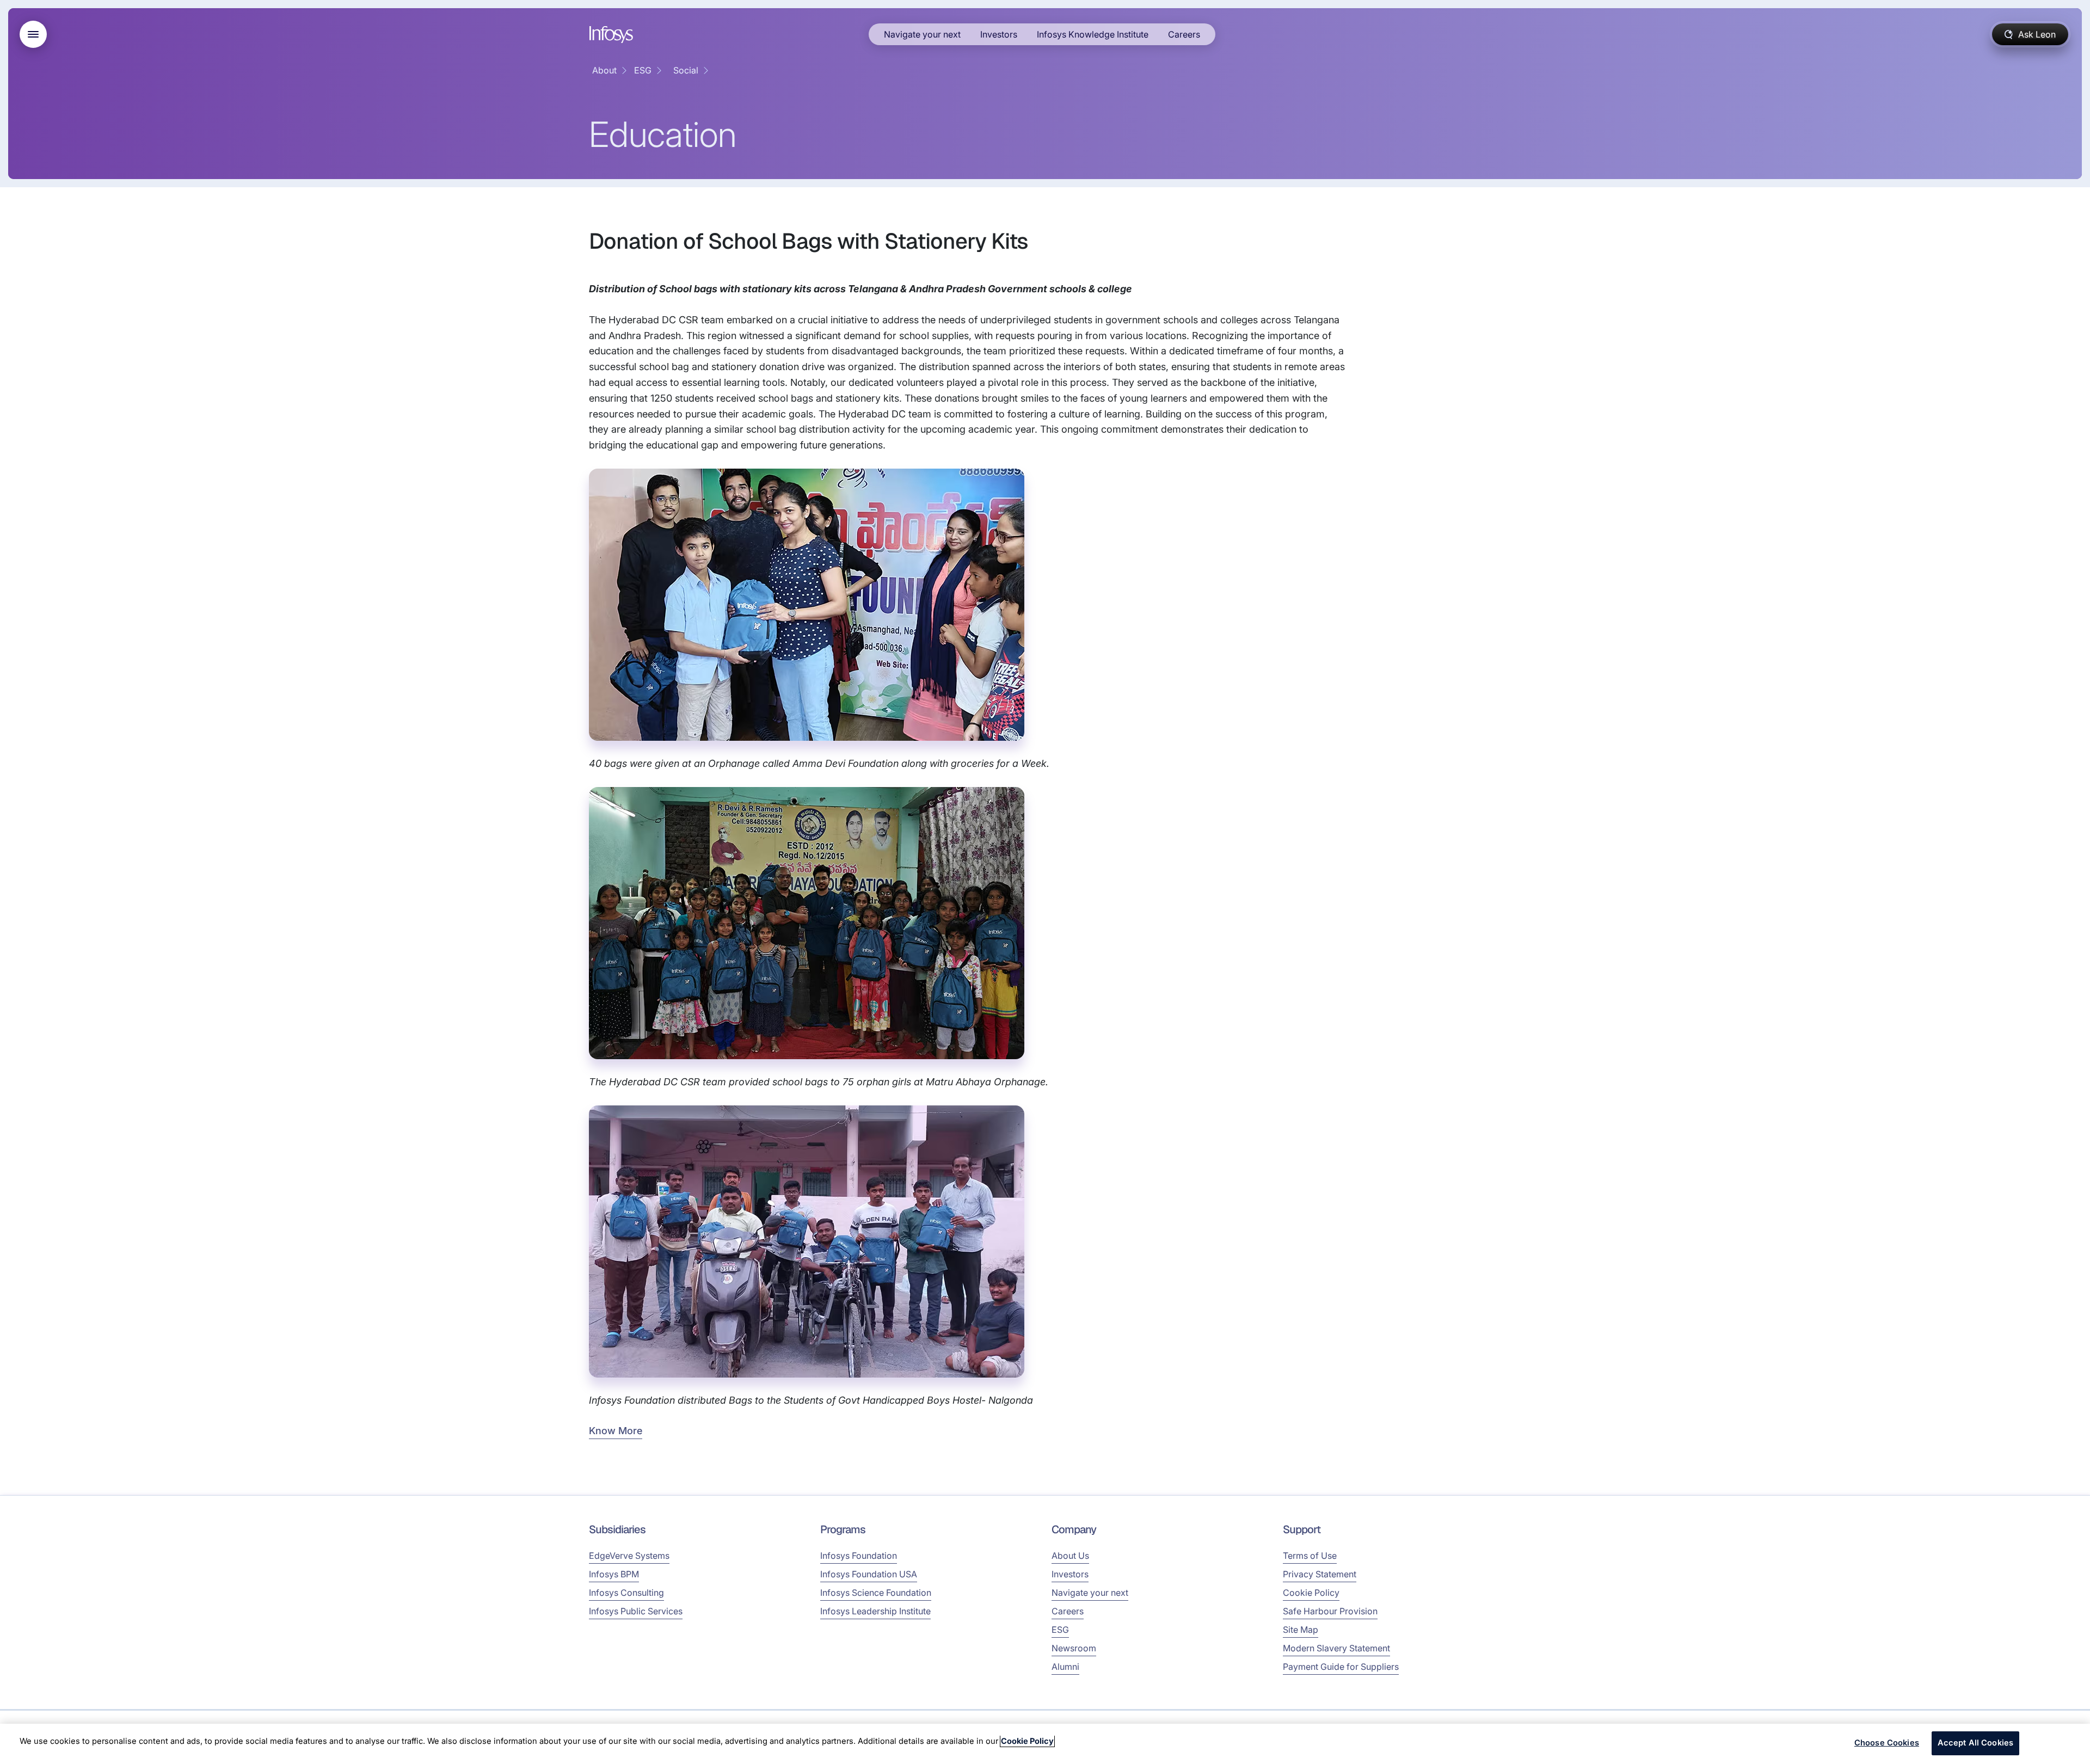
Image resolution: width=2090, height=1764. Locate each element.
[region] (1045, 1744)
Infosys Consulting (626, 1593)
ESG (643, 70)
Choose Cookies (1887, 1743)
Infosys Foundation (859, 1556)
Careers (1184, 34)
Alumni (1065, 1667)
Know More (616, 1431)
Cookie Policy (1311, 1593)
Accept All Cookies (1976, 1743)
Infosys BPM (614, 1574)
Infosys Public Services (636, 1611)
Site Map (1301, 1630)
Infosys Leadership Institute (875, 1611)
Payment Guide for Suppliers (1341, 1667)
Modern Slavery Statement (1336, 1648)
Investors (999, 34)
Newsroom (1074, 1648)
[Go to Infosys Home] (613, 35)
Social (686, 70)
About (604, 70)
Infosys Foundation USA (869, 1574)
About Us (1070, 1556)
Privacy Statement (1320, 1574)
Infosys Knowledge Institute (1093, 34)
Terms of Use (1310, 1556)
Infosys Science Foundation (876, 1593)
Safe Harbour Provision (1330, 1611)
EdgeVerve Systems (629, 1556)
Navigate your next (922, 34)
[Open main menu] (33, 34)
